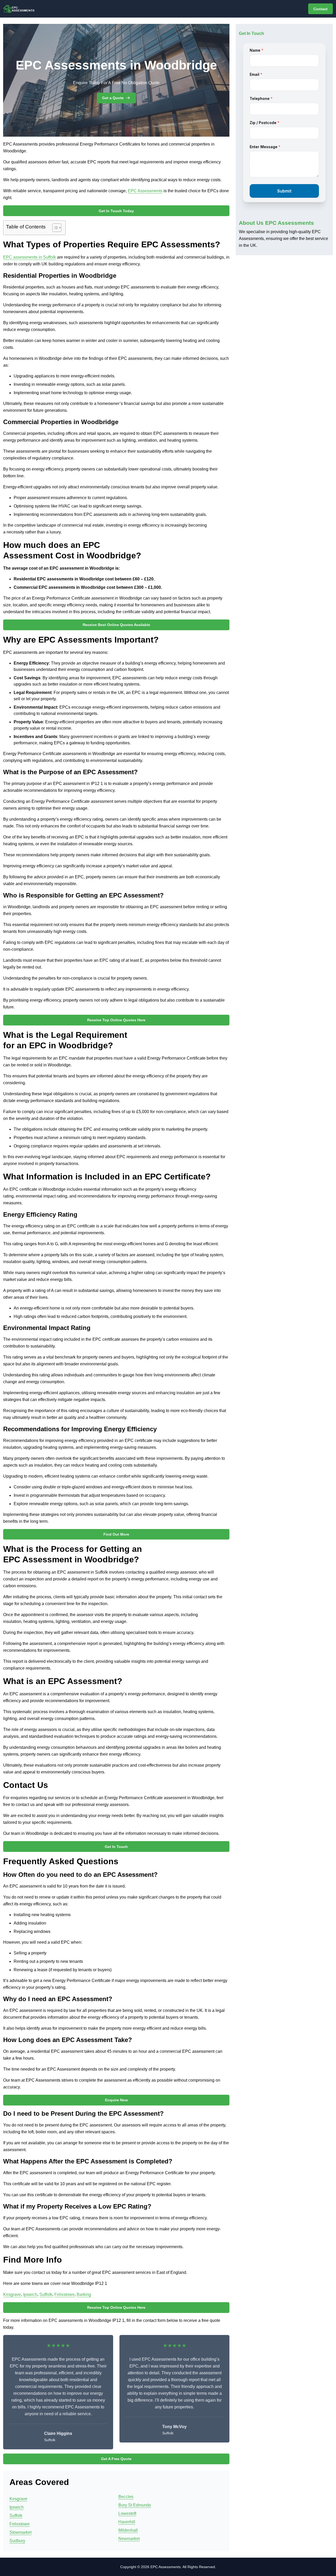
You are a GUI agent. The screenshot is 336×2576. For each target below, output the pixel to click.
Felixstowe (64, 2294)
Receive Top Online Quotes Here (116, 1020)
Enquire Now (116, 2100)
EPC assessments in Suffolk (30, 257)
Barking (84, 2294)
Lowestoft (127, 2513)
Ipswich (30, 2294)
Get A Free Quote (116, 2459)
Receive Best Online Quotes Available (116, 625)
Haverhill (127, 2522)
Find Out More (116, 1534)
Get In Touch (116, 1847)
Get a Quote (113, 98)
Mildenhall (128, 2530)
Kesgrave (12, 2294)
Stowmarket (20, 2532)
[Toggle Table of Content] (54, 228)
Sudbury (17, 2541)
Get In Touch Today (116, 211)
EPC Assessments (145, 191)
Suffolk (46, 2294)
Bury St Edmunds (135, 2505)
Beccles (126, 2497)
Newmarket (129, 2539)
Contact (321, 9)
